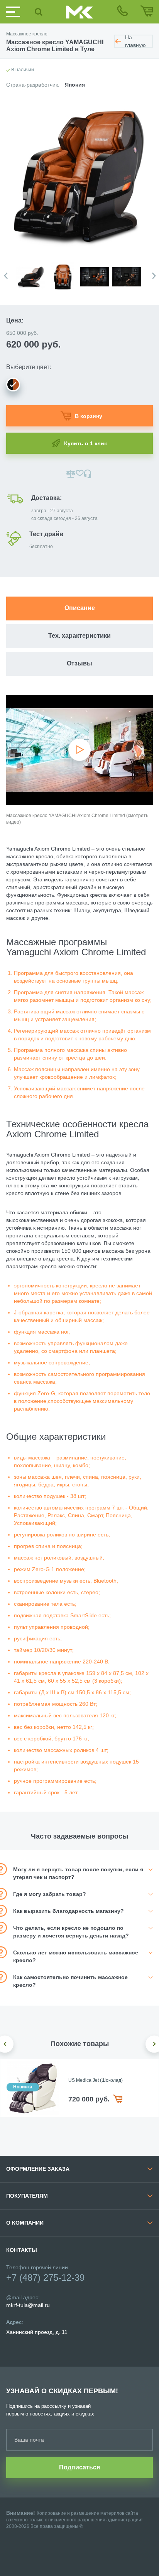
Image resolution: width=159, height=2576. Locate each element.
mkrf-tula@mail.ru (28, 2305)
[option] (32, 272)
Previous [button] (6, 276)
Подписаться (79, 2467)
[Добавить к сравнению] (71, 474)
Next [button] (154, 276)
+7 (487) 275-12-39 (45, 2278)
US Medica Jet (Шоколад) (96, 2080)
